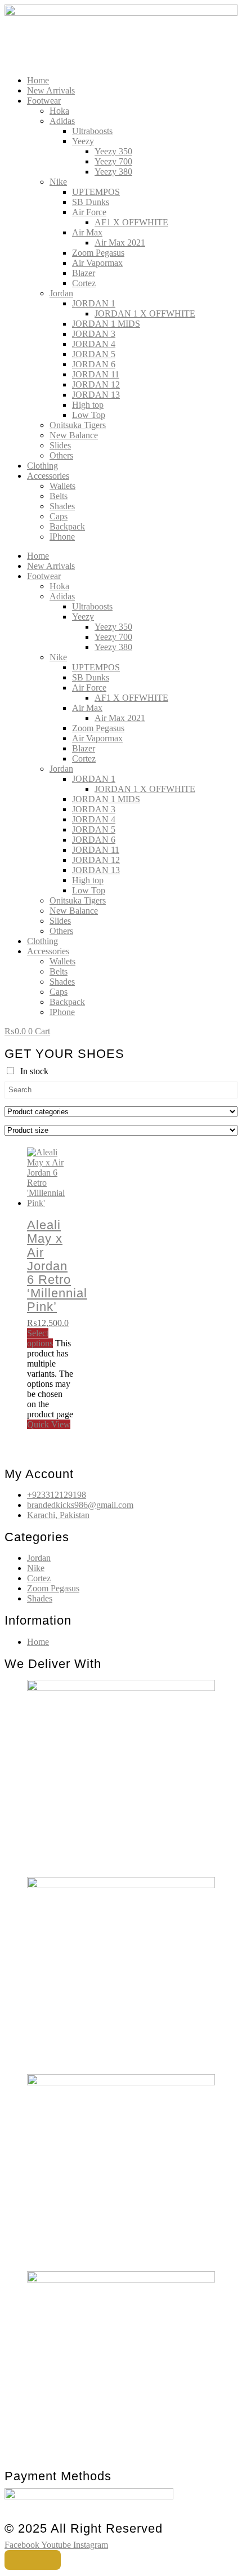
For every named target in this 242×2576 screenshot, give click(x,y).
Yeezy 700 (113, 161)
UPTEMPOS (96, 192)
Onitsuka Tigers (78, 425)
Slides (60, 445)
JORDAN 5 (94, 354)
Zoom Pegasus (98, 253)
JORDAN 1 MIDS (106, 324)
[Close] (33, 2560)
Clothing (42, 466)
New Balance (74, 435)
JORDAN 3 (94, 334)
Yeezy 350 (113, 151)
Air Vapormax (97, 263)
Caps (59, 516)
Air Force (89, 212)
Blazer (84, 273)
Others (61, 455)
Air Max (87, 232)
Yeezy (83, 141)
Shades (62, 506)
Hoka (59, 111)
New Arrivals (51, 90)
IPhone (62, 537)
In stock (34, 1071)
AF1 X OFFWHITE (131, 222)
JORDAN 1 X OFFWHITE (145, 313)
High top (88, 405)
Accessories (48, 476)
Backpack (67, 526)
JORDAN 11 (96, 374)
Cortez (84, 283)
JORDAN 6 (94, 364)
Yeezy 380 (113, 172)
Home (38, 80)
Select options (40, 1338)
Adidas (62, 121)
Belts (59, 496)
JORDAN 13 (96, 395)
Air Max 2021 (120, 243)
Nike (58, 182)
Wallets (62, 486)
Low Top (89, 415)
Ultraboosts (92, 131)
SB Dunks (91, 202)
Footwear (44, 101)
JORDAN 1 (94, 303)
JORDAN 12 (96, 384)
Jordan (61, 293)
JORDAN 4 (94, 344)
